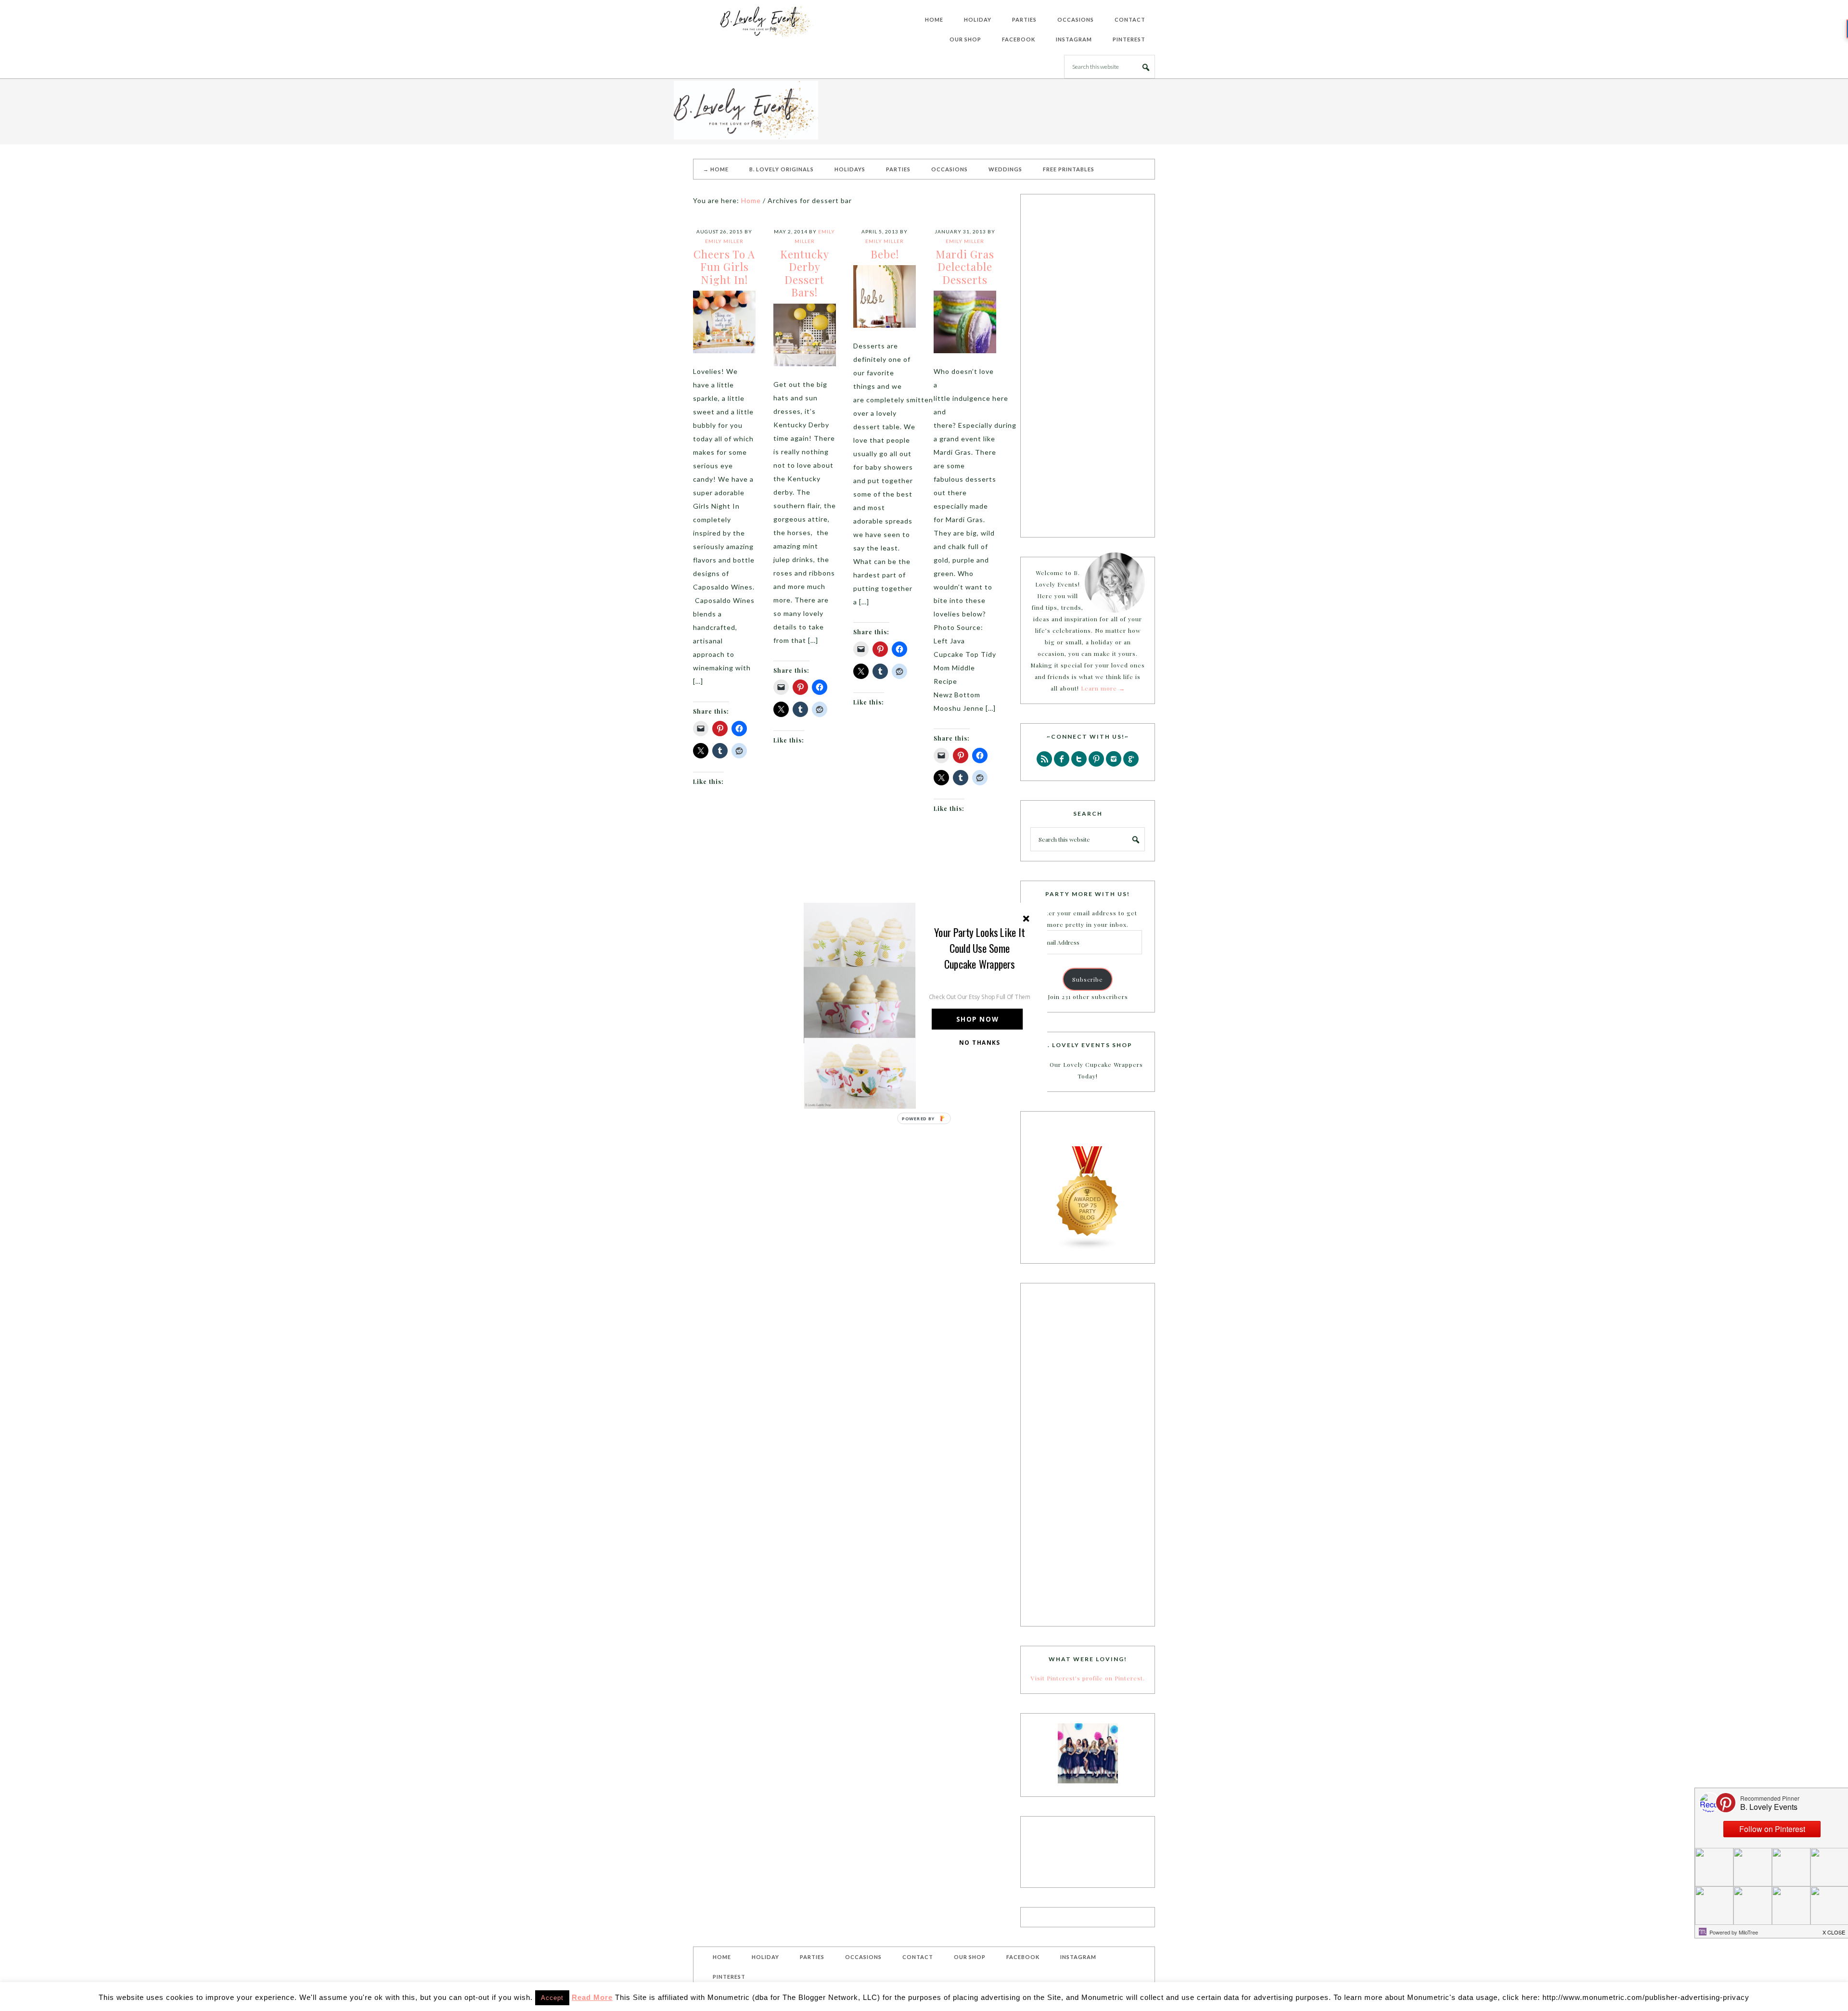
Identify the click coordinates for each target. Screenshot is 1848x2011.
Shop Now (977, 1019)
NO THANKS (980, 1042)
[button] (980, 948)
